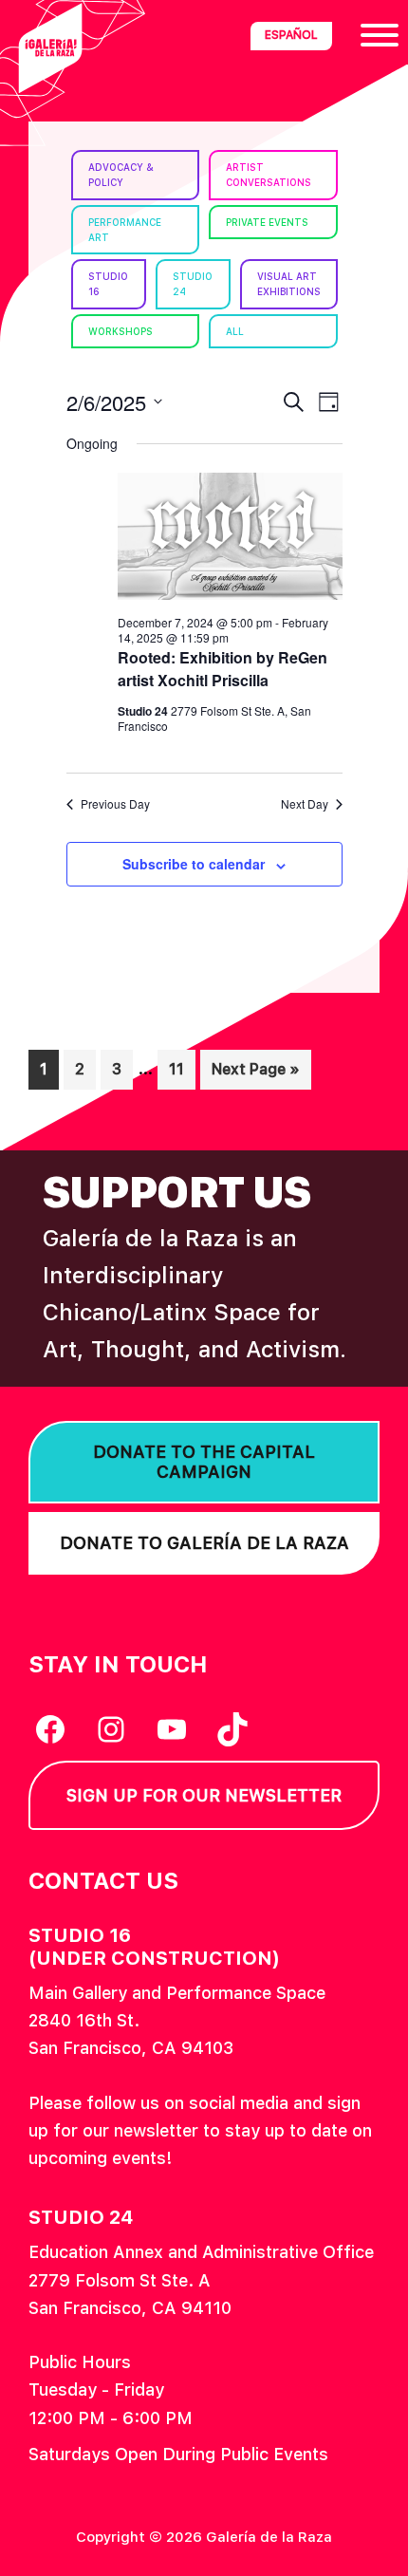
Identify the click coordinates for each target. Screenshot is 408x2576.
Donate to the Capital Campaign (204, 1462)
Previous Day (115, 804)
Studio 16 (108, 284)
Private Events (267, 222)
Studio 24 (193, 284)
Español (291, 35)
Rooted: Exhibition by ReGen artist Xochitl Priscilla (223, 669)
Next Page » (255, 1074)
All (235, 331)
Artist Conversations (269, 175)
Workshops (121, 331)
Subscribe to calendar (194, 864)
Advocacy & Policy (121, 175)
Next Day (305, 804)
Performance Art (125, 230)
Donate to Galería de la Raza (204, 1543)
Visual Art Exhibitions (289, 284)
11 (182, 1069)
